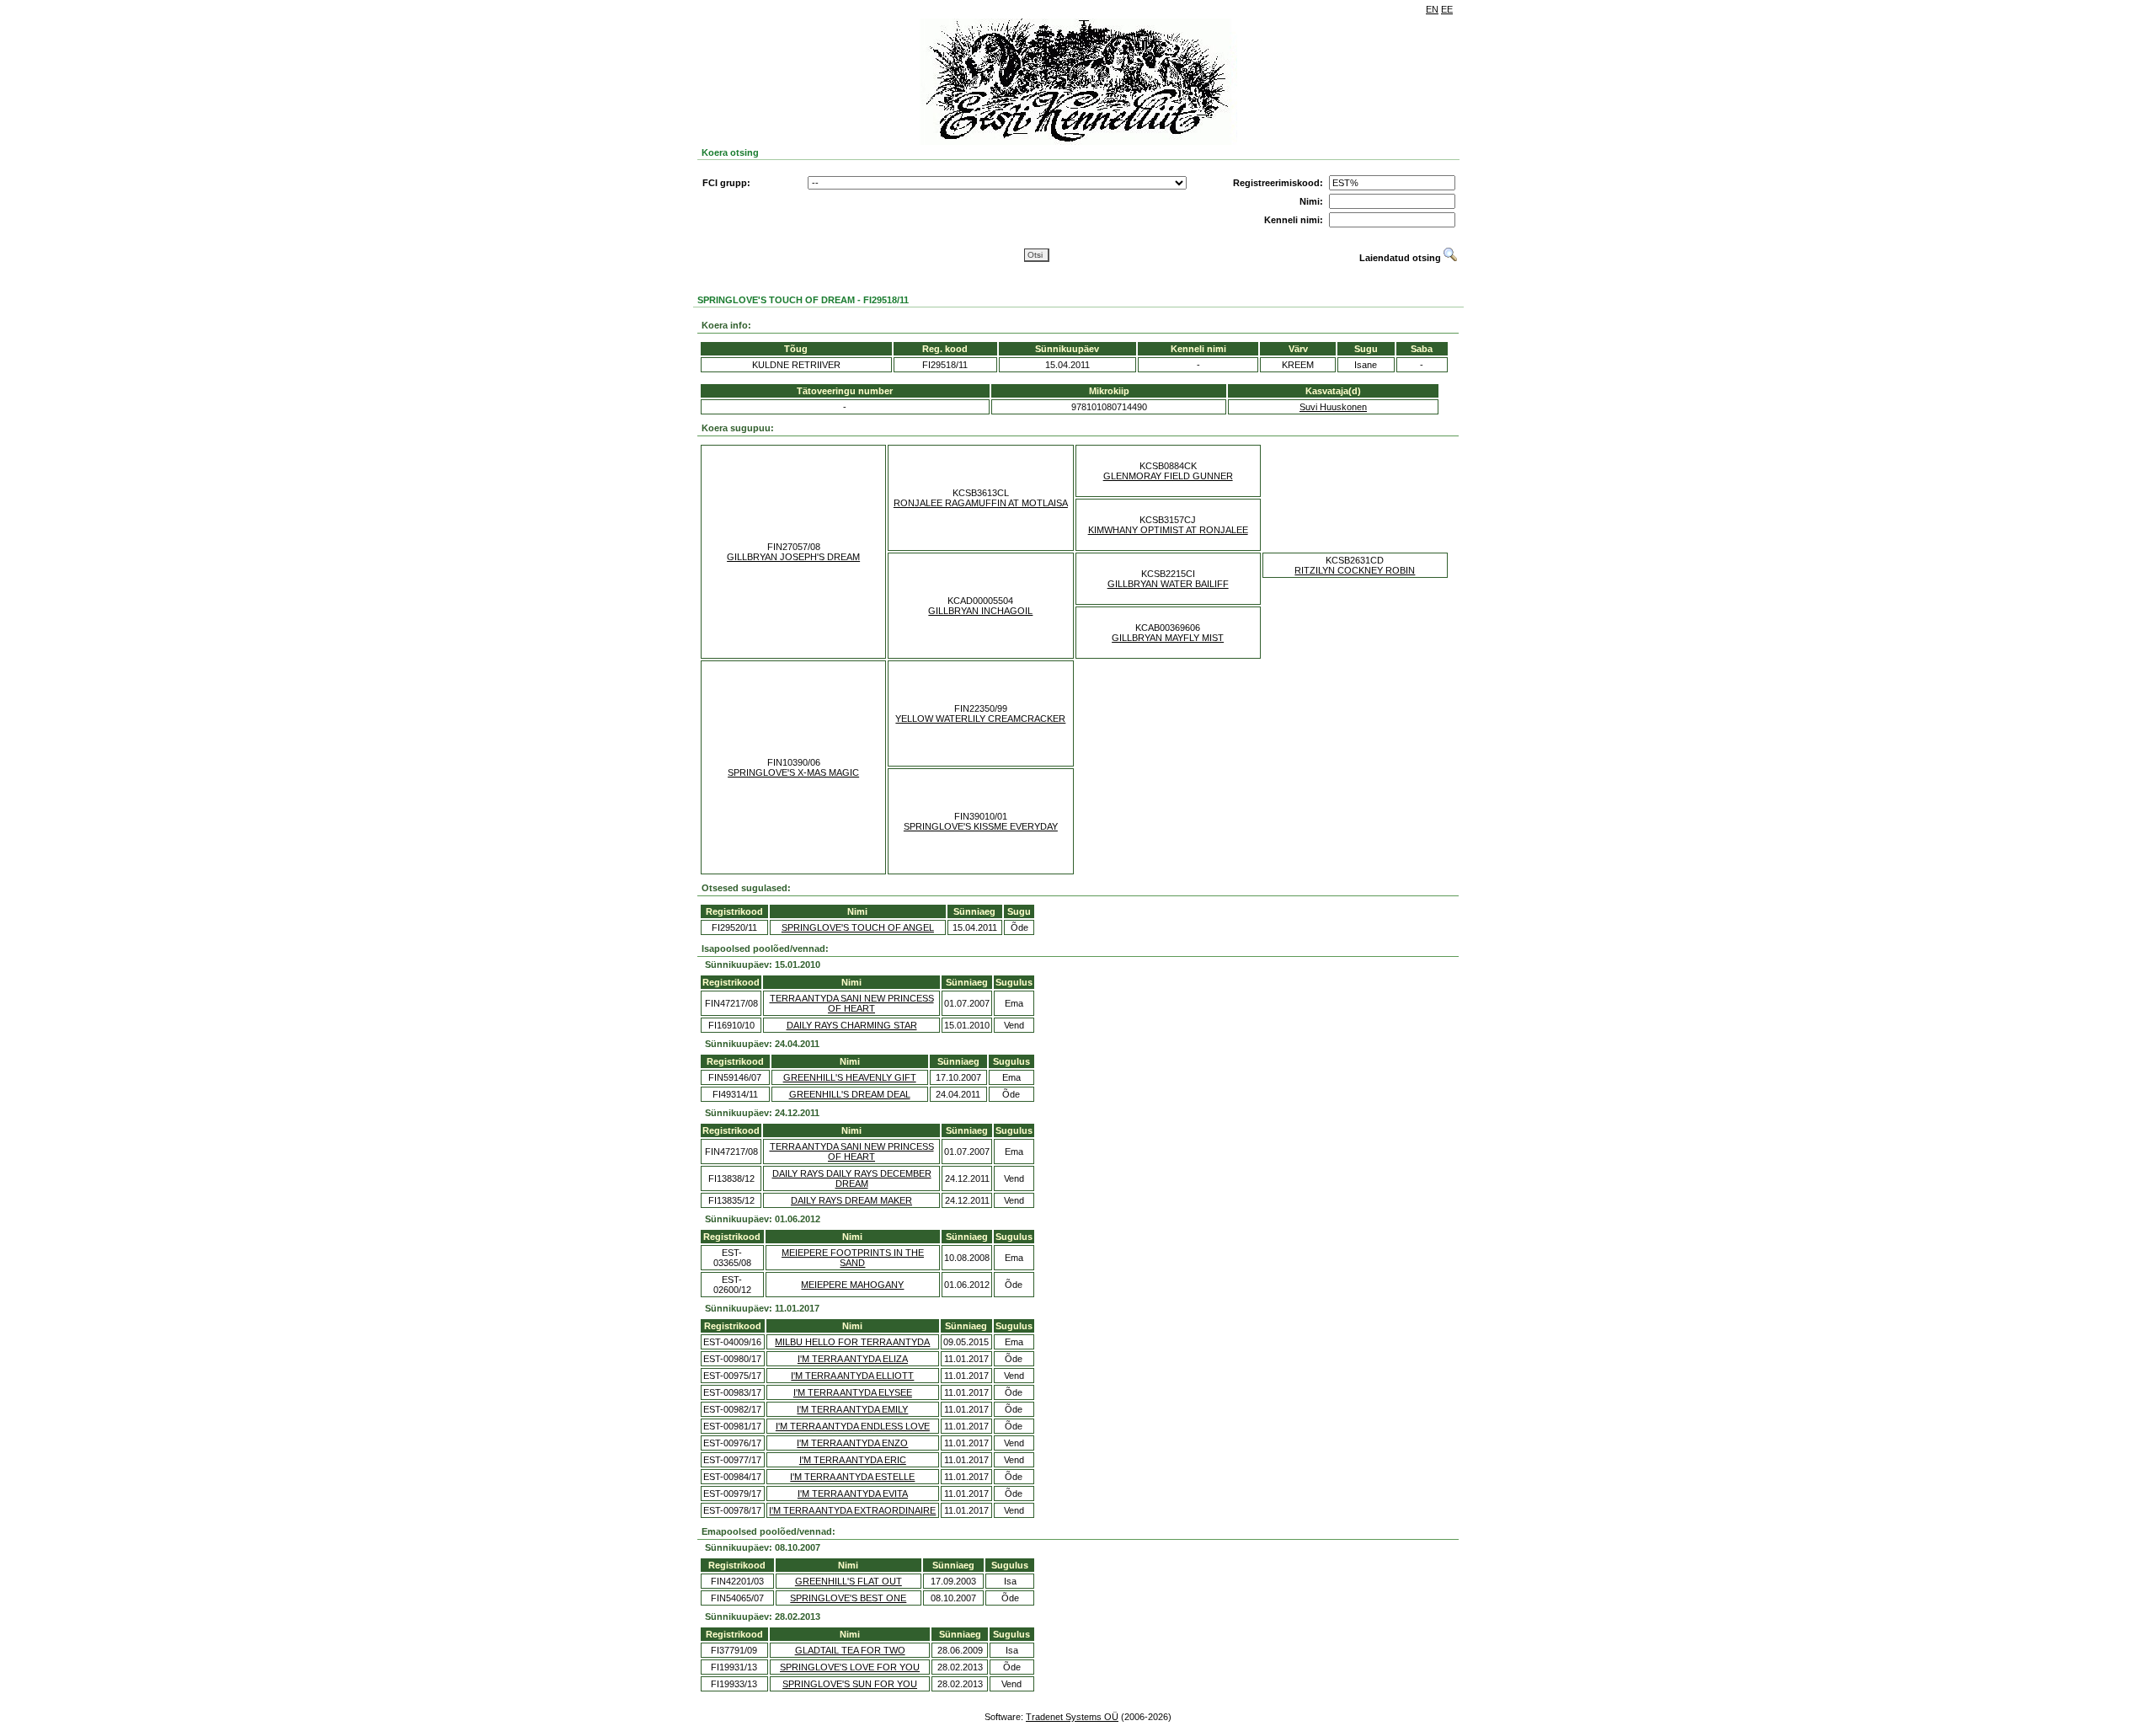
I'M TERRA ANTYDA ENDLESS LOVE (853, 1426)
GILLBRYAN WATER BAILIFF (1168, 584)
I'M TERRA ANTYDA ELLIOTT (852, 1376)
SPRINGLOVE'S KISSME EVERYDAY (981, 826)
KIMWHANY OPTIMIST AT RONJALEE (1168, 530)
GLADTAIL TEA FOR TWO (850, 1650)
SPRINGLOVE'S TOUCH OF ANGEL (858, 927)
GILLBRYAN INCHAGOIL (980, 611)
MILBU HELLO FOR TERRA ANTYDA (852, 1342)
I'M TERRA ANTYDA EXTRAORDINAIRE (852, 1510)
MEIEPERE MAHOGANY (852, 1285)
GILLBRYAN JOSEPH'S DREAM (793, 557)
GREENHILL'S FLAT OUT (849, 1581)
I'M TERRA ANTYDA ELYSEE (853, 1392)
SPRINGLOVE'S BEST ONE (848, 1598)
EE (1447, 9)
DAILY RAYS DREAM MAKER (851, 1200)
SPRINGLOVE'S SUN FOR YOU (850, 1684)
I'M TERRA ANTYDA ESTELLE (852, 1477)
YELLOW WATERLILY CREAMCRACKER (980, 719)
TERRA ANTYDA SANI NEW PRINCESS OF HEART (852, 1003)
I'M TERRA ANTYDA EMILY (852, 1409)
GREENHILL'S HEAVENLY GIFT (850, 1077)
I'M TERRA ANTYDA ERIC (853, 1460)
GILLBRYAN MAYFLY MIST (1168, 638)
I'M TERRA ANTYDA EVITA (853, 1494)
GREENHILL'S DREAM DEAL (850, 1094)
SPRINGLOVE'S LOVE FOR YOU (850, 1667)
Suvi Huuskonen (1333, 407)
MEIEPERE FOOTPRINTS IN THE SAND (853, 1258)
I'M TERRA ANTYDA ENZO (852, 1443)
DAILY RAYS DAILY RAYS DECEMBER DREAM (852, 1178)
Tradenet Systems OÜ (1072, 1717)
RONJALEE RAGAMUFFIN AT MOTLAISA (981, 503)
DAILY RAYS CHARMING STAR (852, 1025)
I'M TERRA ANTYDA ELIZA (853, 1359)
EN (1432, 9)
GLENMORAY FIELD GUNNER (1168, 476)
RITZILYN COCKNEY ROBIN (1355, 570)
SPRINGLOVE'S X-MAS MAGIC (793, 772)
